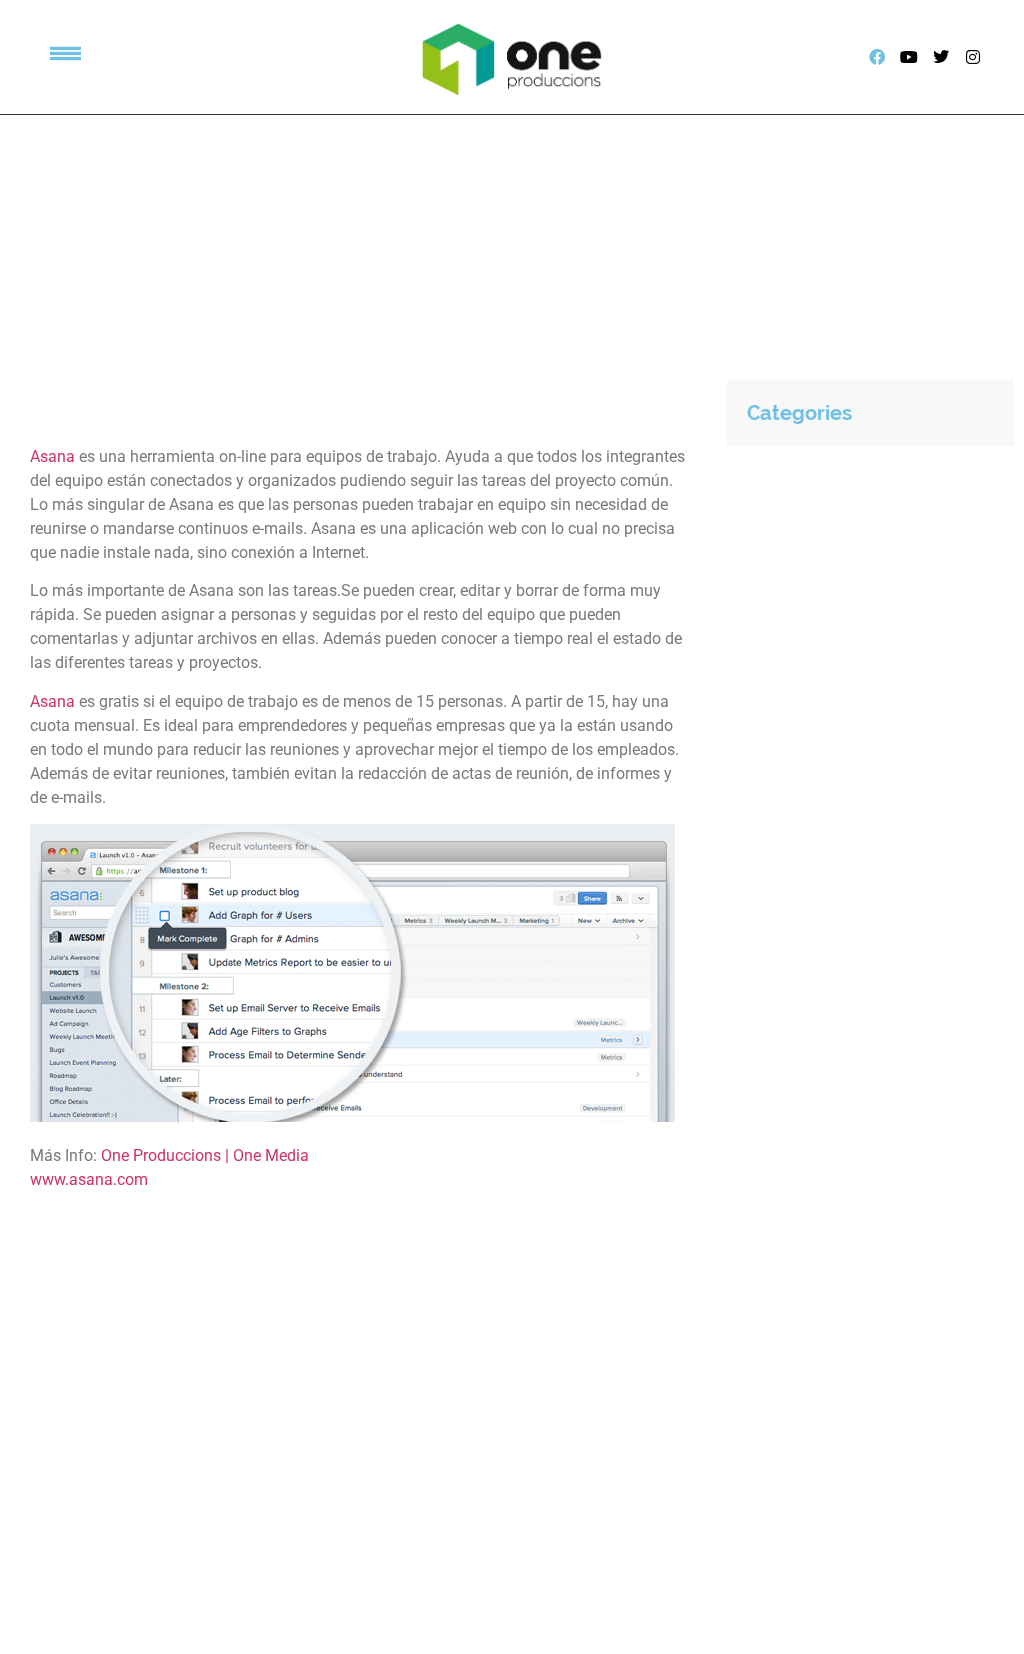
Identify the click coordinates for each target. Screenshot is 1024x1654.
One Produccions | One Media (205, 1155)
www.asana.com (89, 1179)
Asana (52, 456)
